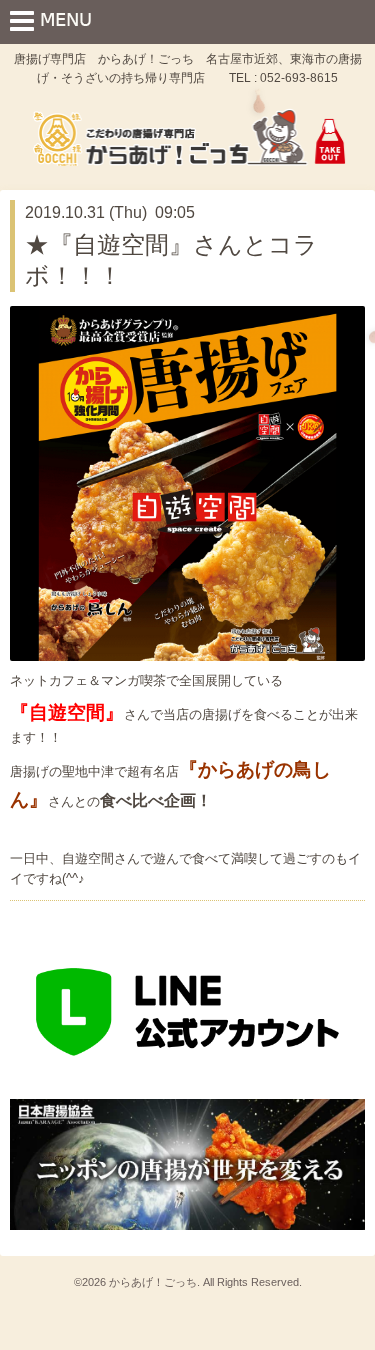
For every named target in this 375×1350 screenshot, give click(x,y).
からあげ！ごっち (153, 1282)
